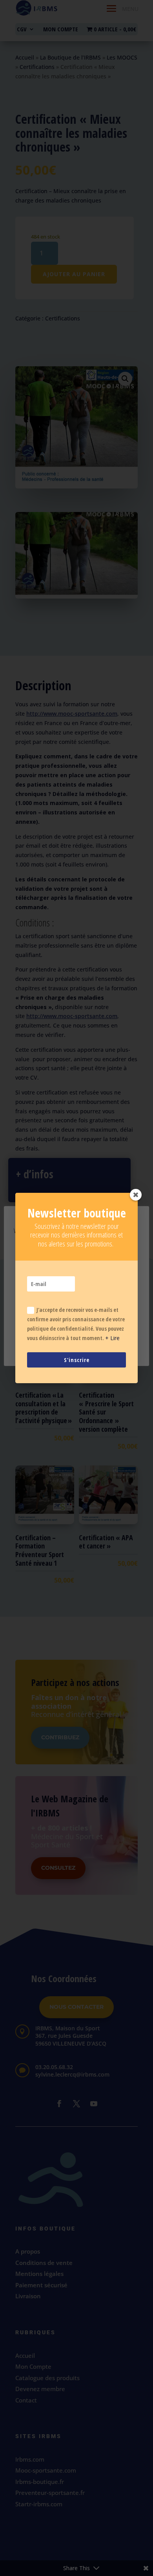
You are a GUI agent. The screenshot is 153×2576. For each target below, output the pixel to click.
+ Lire (112, 1338)
